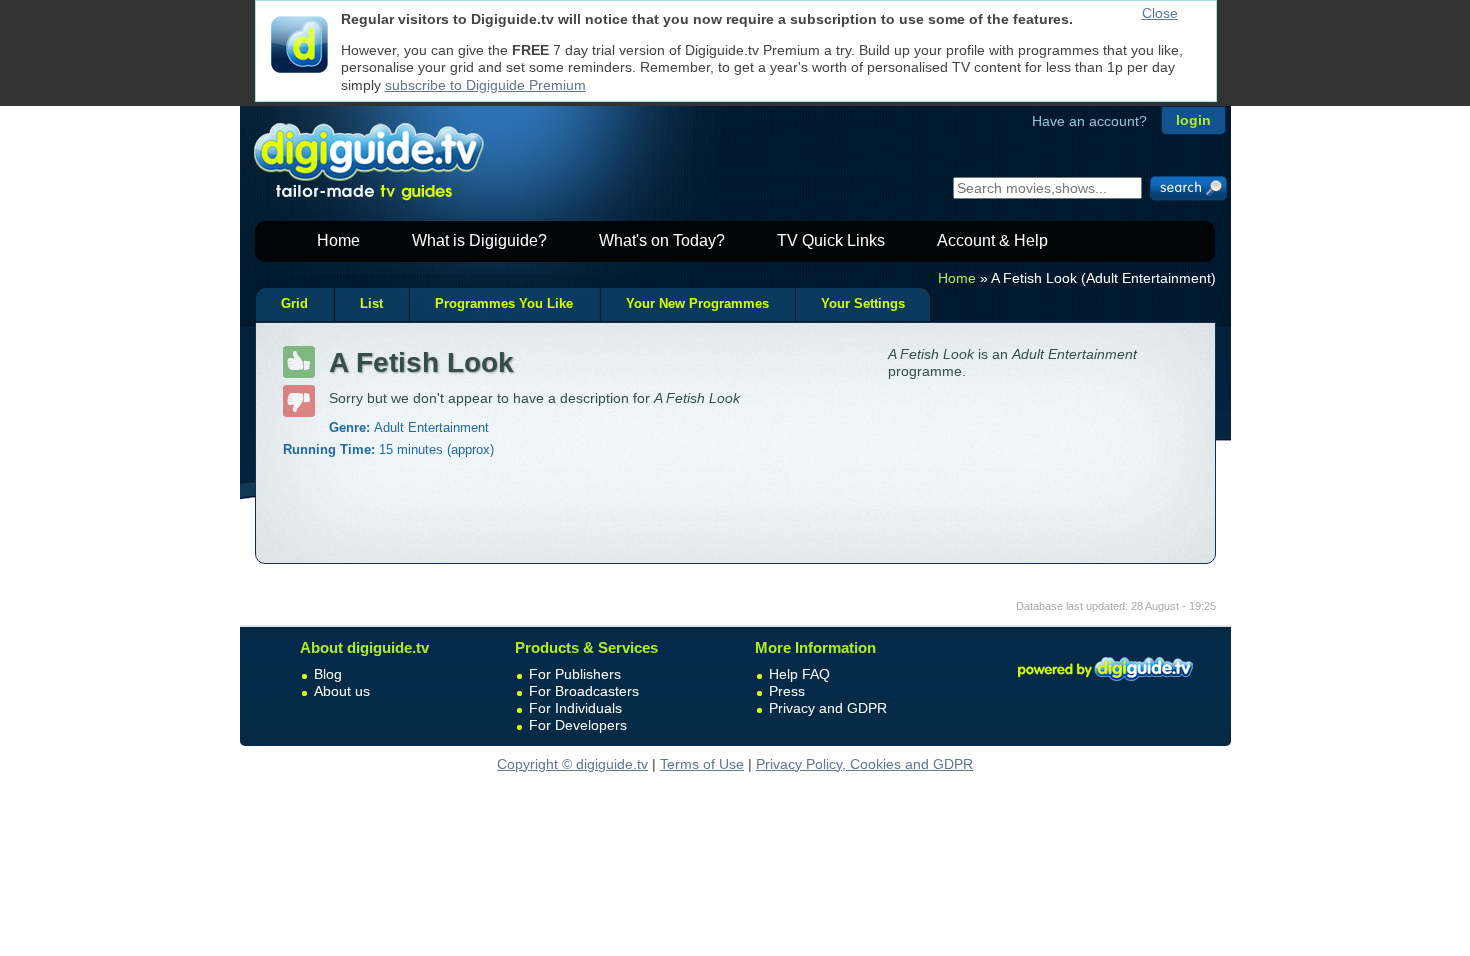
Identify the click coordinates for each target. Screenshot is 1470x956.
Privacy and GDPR (828, 708)
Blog (328, 674)
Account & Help (992, 240)
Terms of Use (702, 764)
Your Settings (863, 304)
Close (1160, 13)
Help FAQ (799, 674)
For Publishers (575, 674)
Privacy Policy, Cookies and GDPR (864, 764)
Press (787, 691)
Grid (294, 304)
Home (338, 240)
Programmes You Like (504, 304)
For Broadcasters (584, 691)
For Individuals (575, 708)
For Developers (578, 725)
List (371, 304)
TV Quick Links (831, 240)
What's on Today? (662, 240)
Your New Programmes (697, 304)
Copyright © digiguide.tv (572, 764)
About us (342, 691)
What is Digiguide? (479, 240)
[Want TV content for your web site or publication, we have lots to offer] (1105, 684)
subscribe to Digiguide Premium (485, 85)
